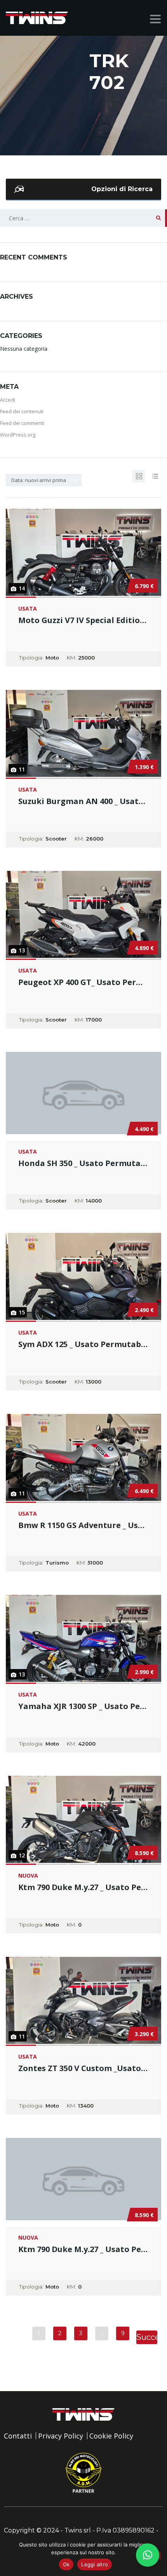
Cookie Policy (111, 2436)
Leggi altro (95, 2564)
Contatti (18, 2436)
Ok (66, 2564)
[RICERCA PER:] (83, 218)
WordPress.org (18, 435)
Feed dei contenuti (22, 411)
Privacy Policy (61, 2436)
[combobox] (44, 480)
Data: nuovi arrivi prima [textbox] (39, 480)
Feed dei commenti (22, 423)
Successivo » (147, 2338)
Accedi (8, 400)
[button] (148, 2555)
